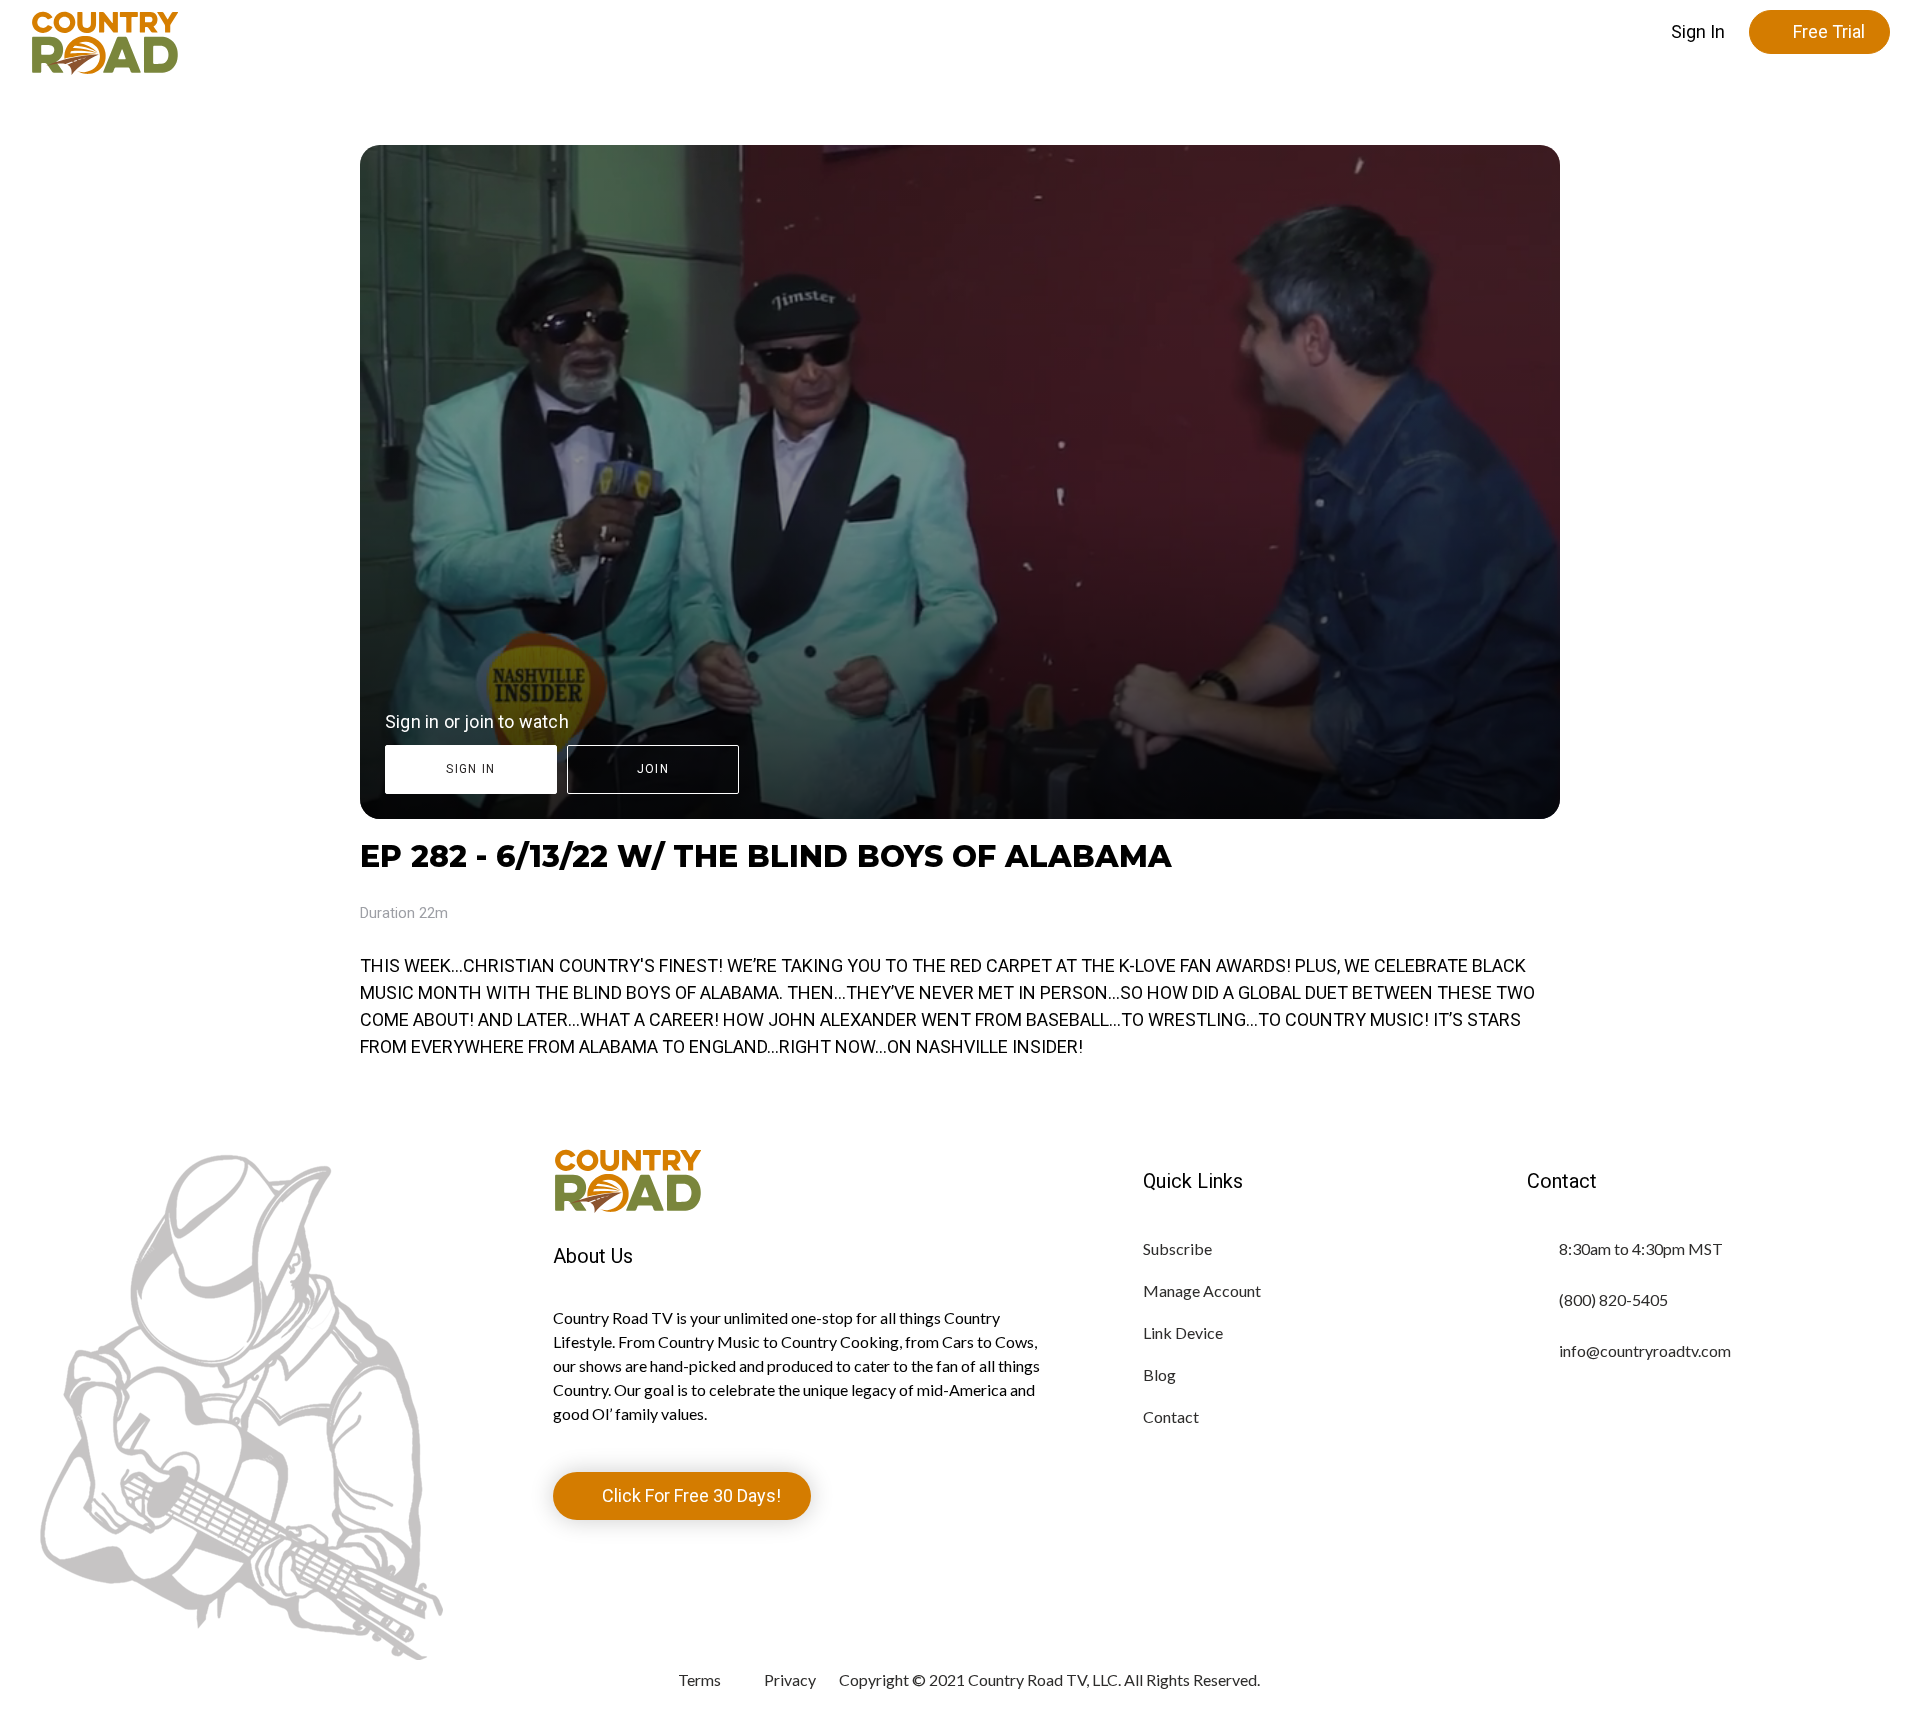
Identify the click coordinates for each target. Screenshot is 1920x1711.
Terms (699, 1679)
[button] (1698, 32)
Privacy (790, 1679)
